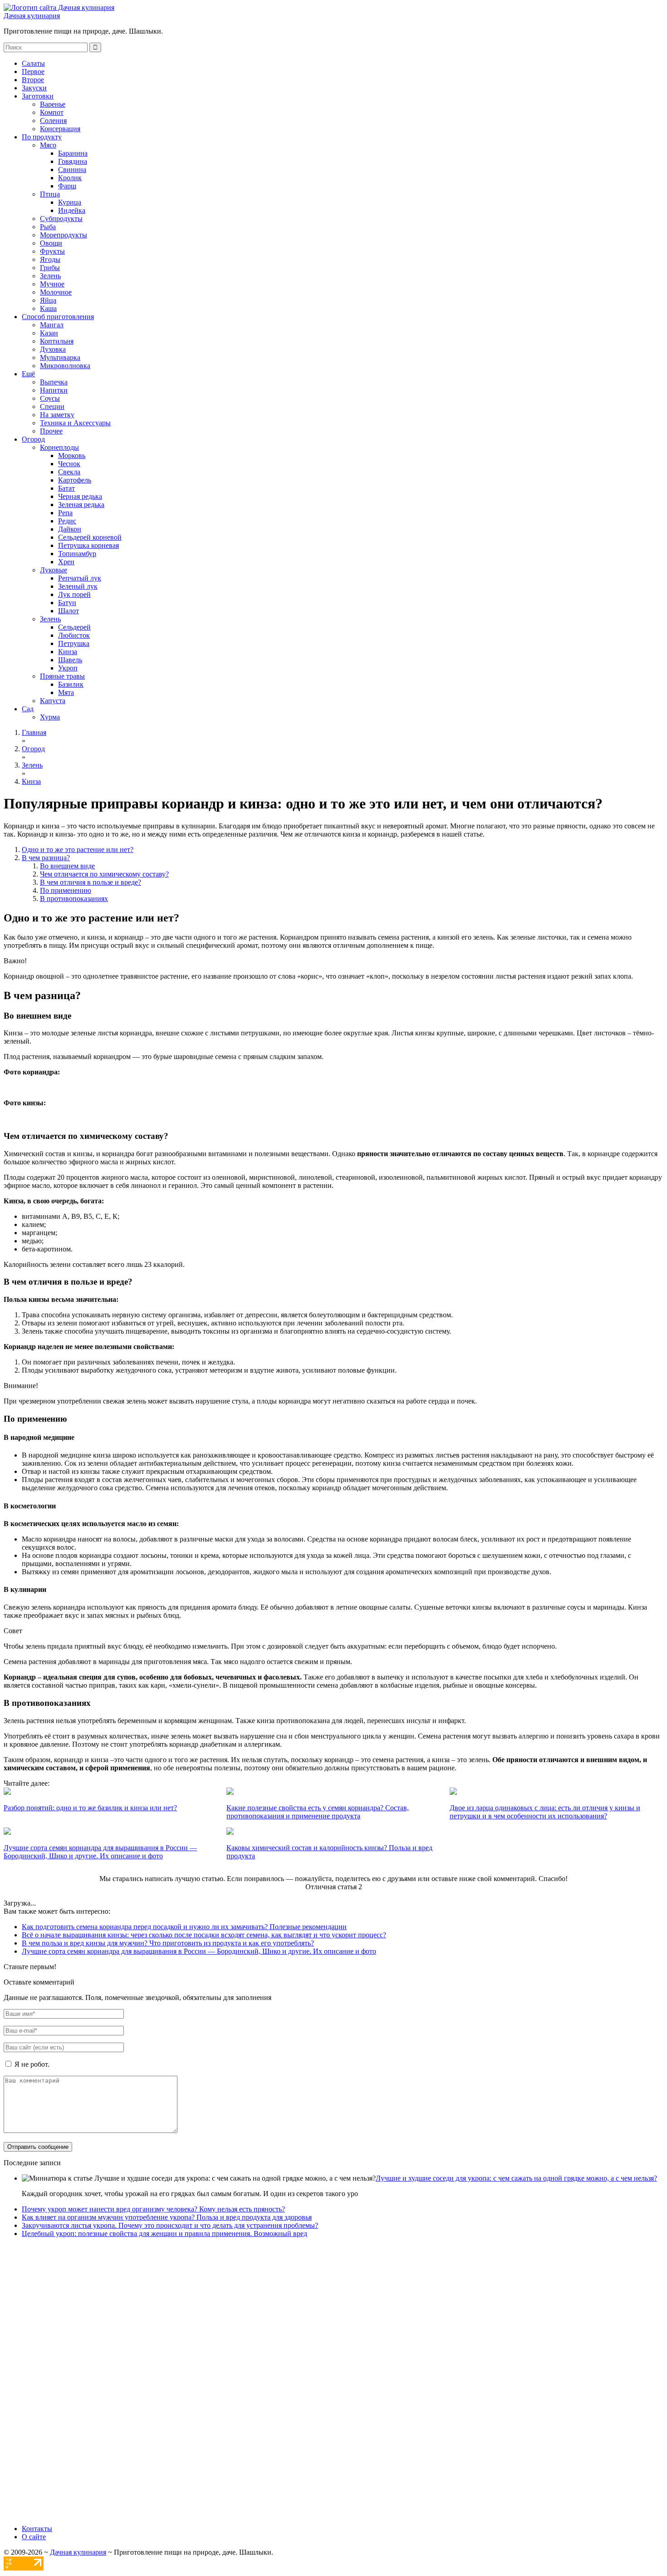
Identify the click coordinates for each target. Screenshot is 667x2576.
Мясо (48, 145)
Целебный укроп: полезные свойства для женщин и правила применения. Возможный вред (164, 2234)
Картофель (75, 480)
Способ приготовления (58, 317)
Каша (48, 308)
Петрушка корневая (88, 545)
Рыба (48, 227)
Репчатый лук (80, 578)
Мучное (52, 284)
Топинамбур (77, 554)
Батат (66, 488)
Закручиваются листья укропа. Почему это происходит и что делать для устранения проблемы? (170, 2225)
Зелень (50, 276)
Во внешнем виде (67, 866)
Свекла (69, 472)
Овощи (51, 243)
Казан (49, 333)
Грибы (50, 268)
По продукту (42, 137)
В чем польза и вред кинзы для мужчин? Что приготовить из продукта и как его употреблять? (168, 1943)
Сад (28, 709)
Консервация (60, 129)
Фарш (67, 186)
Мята (66, 692)
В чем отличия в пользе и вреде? (91, 882)
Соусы (50, 398)
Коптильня (57, 341)
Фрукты (52, 251)
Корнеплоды (59, 447)
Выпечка (54, 382)
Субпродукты (61, 219)
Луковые (54, 570)
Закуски (34, 88)
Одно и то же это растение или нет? (78, 850)
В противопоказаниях (74, 899)
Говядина (73, 161)
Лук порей (74, 594)
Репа (65, 513)
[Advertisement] (276, 2381)
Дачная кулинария (32, 16)
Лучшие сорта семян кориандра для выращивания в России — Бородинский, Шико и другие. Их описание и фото (199, 1951)
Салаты (33, 63)
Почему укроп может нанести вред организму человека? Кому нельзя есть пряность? (153, 2209)
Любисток (74, 635)
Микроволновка (65, 366)
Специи (52, 406)
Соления (53, 121)
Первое (33, 71)
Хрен (66, 562)
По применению (66, 890)
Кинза (68, 652)
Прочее (51, 431)
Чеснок (69, 464)
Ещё (28, 374)
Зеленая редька (81, 505)
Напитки (54, 390)
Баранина (73, 153)
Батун (67, 603)
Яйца (48, 300)
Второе (33, 80)
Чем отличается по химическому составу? (104, 874)
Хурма (50, 717)
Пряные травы (62, 676)
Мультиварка (60, 357)
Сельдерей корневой (90, 537)
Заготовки (38, 96)
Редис (67, 521)
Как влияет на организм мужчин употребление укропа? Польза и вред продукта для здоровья (167, 2217)
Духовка (53, 349)
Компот (52, 112)
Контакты (37, 2529)
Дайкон (70, 529)
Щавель (70, 660)
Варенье (53, 104)
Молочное (56, 292)
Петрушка (74, 643)
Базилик (71, 684)
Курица (70, 202)
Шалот (69, 611)
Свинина (72, 170)
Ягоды (50, 259)
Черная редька (80, 496)
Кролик (70, 178)
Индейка (72, 210)
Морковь (72, 456)
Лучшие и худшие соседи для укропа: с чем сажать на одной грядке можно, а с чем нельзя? (516, 2178)
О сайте (34, 2537)
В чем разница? (46, 858)
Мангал (52, 325)
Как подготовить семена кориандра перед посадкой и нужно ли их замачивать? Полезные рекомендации (184, 1927)
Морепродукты (64, 235)
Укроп (68, 668)
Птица (50, 194)
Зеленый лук (78, 586)
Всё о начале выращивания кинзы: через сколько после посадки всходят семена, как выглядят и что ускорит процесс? (204, 1935)
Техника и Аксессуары (75, 423)
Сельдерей (74, 627)
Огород (33, 439)
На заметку (57, 415)
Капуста (53, 701)
